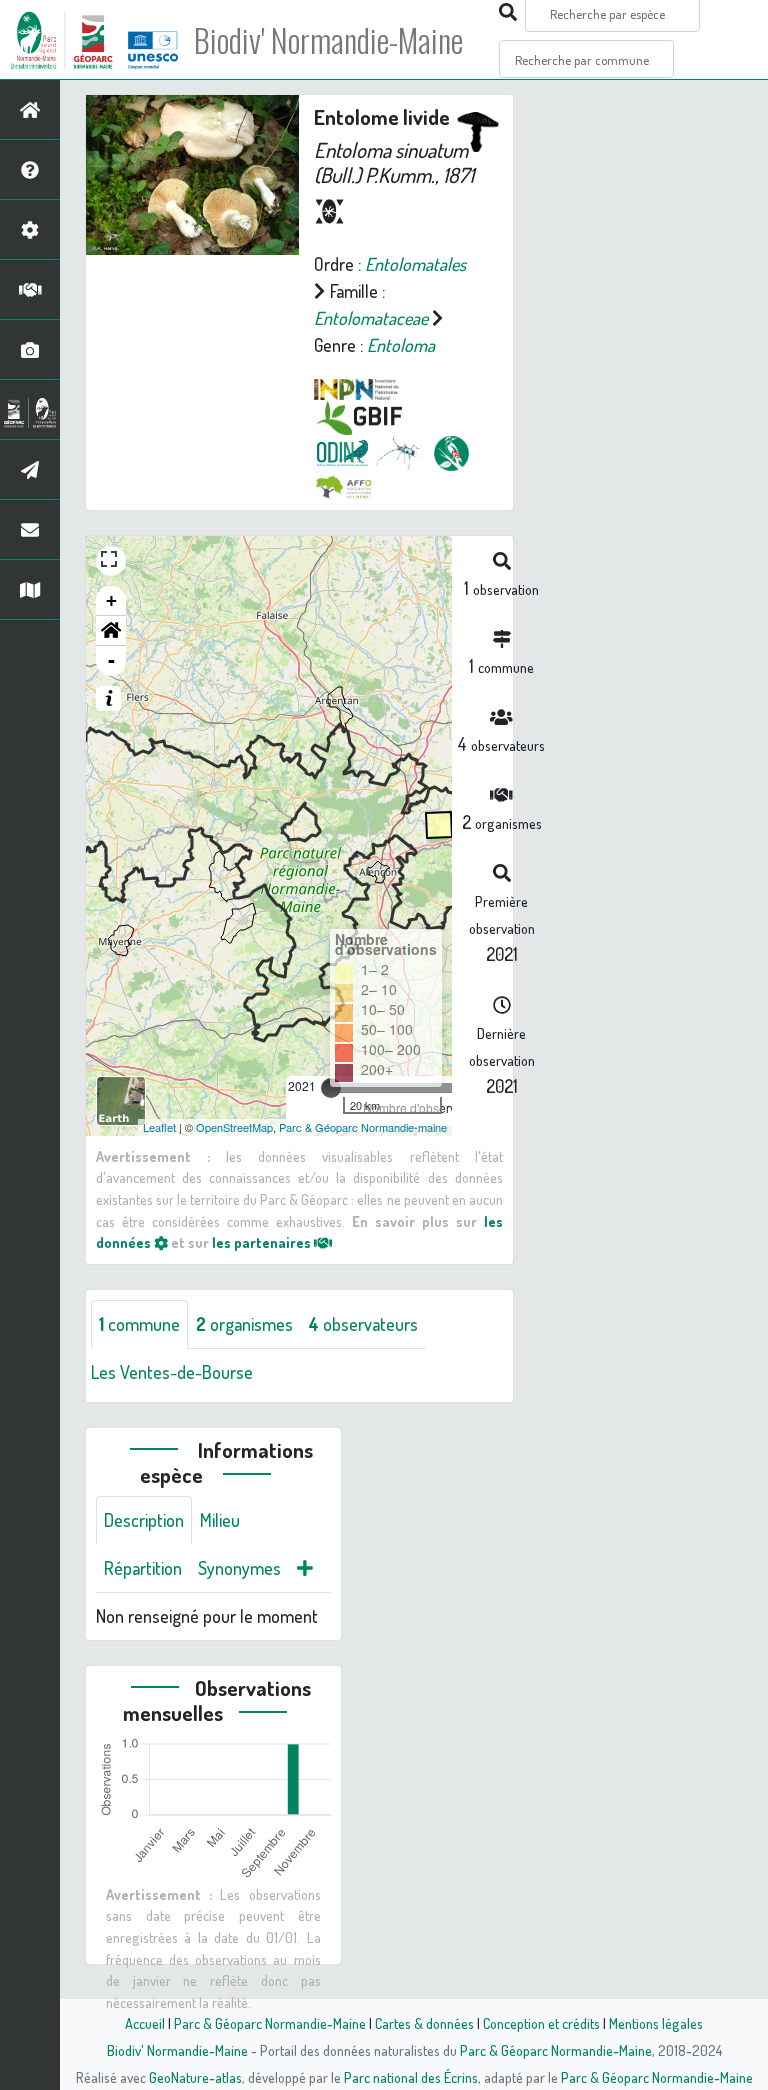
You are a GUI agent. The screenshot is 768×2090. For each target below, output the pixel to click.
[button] (111, 631)
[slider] (331, 1088)
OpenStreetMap (234, 1127)
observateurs (363, 1324)
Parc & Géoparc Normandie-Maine (270, 2023)
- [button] (111, 660)
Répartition (143, 1568)
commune (139, 1324)
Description (144, 1520)
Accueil (145, 2023)
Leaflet (159, 1127)
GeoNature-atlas (195, 2077)
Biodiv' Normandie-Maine (328, 40)
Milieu (220, 1520)
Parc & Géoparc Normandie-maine (363, 1127)
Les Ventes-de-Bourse (172, 1372)
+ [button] (111, 600)
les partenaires (263, 1242)
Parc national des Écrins (411, 2077)
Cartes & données (424, 2023)
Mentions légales (656, 2023)
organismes (244, 1324)
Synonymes (239, 1568)
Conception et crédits (541, 2023)
